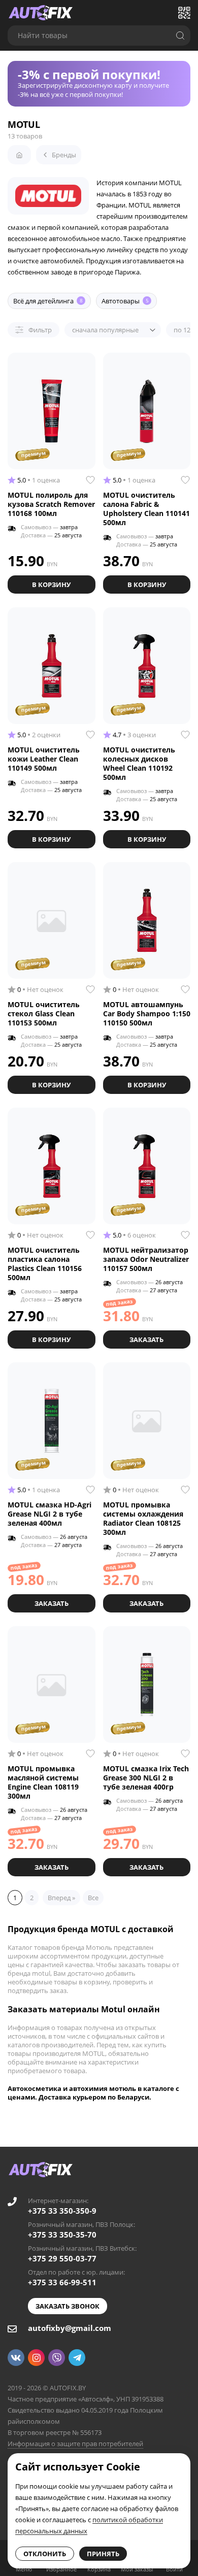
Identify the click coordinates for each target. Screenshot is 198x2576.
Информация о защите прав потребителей (75, 2444)
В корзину (51, 585)
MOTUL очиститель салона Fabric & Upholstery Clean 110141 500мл (146, 509)
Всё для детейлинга (48, 301)
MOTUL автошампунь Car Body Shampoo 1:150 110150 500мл (147, 1014)
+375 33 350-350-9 (62, 2211)
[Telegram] (77, 2358)
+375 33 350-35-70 (62, 2235)
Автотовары (125, 301)
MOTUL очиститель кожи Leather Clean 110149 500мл (44, 759)
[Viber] (57, 2358)
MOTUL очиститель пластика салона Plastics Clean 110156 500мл (45, 1264)
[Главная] (19, 155)
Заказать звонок (68, 2306)
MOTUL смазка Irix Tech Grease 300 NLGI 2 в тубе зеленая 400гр (146, 1778)
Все (93, 1898)
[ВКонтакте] (16, 2358)
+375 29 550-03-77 (62, 2258)
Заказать (146, 1339)
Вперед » (61, 1898)
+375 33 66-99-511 (62, 2282)
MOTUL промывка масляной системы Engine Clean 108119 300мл (43, 1782)
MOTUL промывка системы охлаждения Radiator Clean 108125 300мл (143, 1518)
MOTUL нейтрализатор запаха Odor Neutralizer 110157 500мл (146, 1259)
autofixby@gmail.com (70, 2328)
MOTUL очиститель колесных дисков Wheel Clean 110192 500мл (139, 763)
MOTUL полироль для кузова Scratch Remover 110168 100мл (51, 504)
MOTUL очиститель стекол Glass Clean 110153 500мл (44, 1014)
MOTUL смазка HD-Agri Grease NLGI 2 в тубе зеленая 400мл (49, 1514)
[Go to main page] (41, 13)
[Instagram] (36, 2358)
